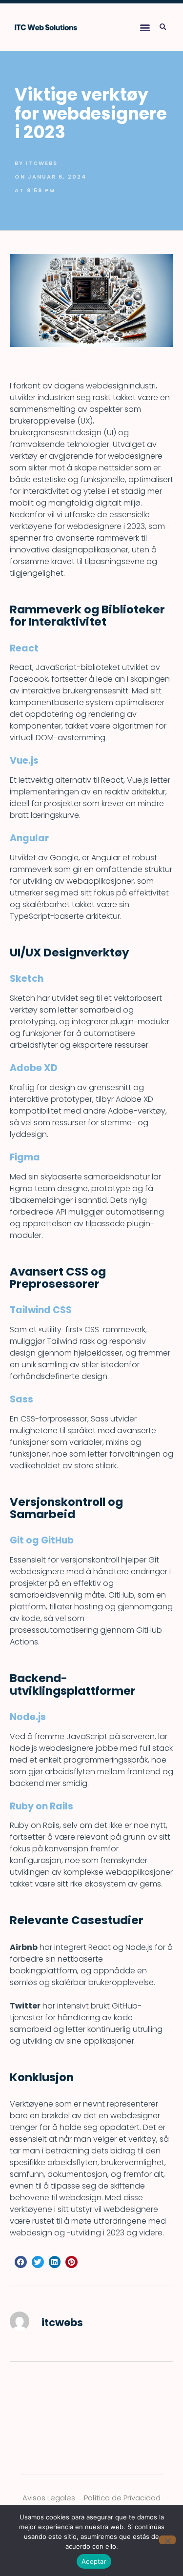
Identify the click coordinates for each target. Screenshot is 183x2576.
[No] (167, 2540)
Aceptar (94, 2561)
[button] (145, 27)
